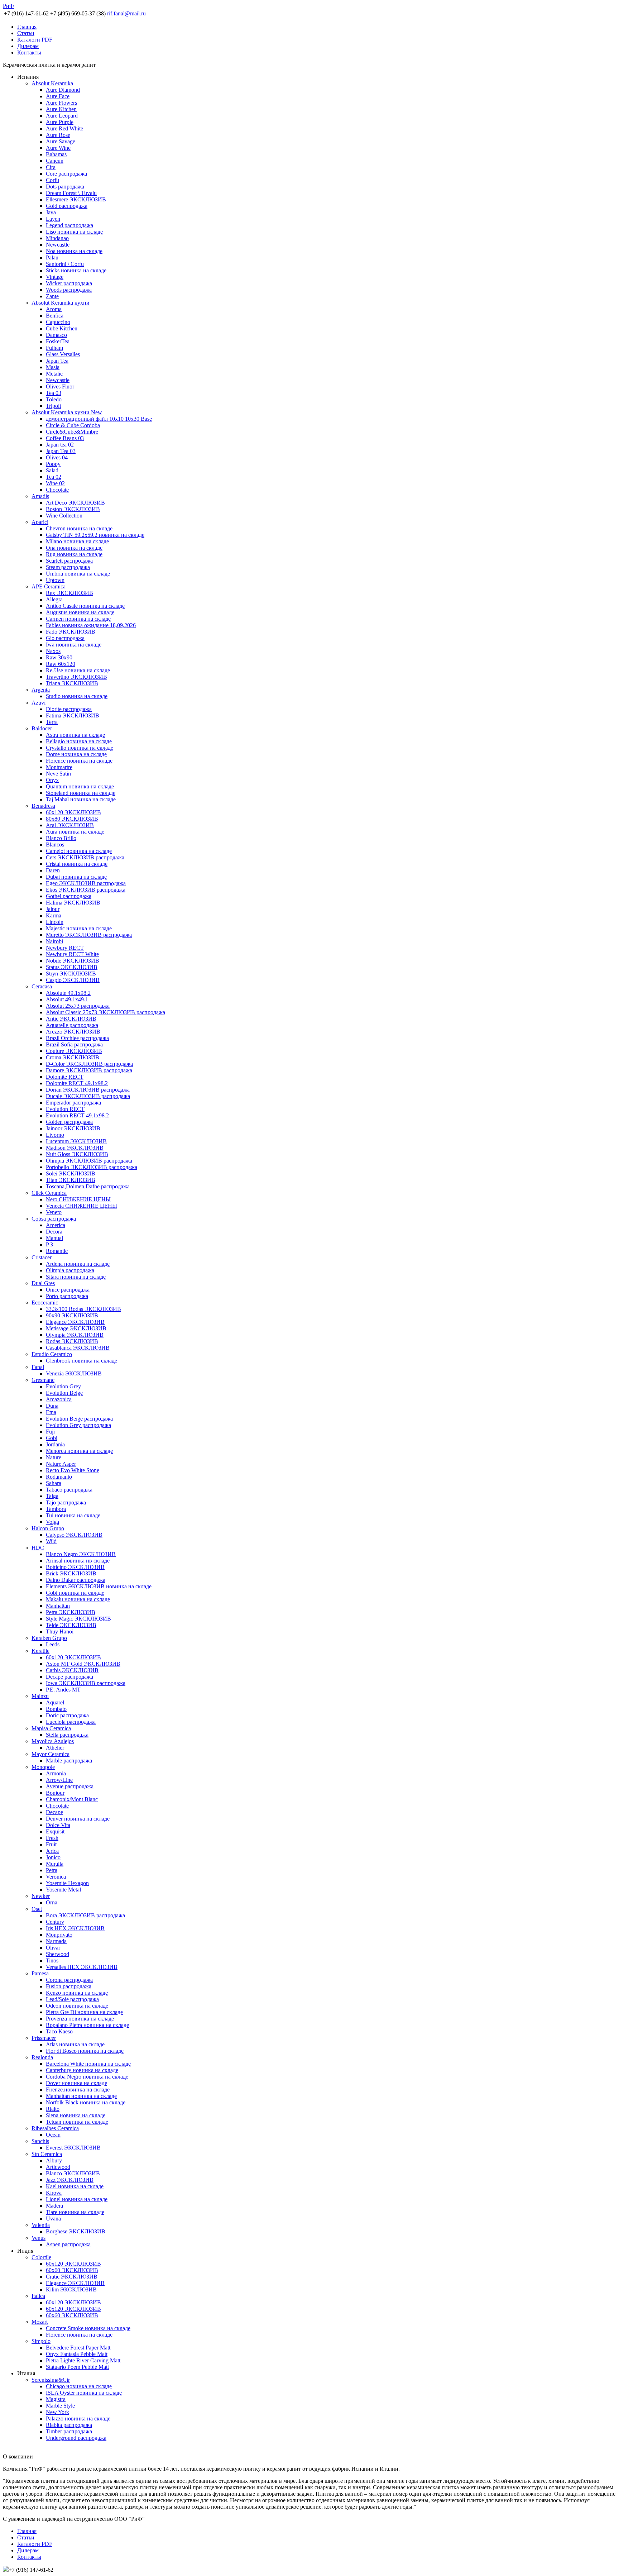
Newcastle (58, 245)
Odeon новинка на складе (77, 2006)
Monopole (43, 1767)
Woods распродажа (69, 290)
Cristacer (42, 1257)
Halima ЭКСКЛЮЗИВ (73, 903)
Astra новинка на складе (75, 735)
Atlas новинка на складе (75, 2044)
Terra (52, 722)
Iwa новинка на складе (74, 645)
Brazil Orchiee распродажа (77, 1038)
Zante (52, 296)
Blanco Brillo (61, 838)
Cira (51, 167)
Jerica (52, 1851)
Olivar (53, 1948)
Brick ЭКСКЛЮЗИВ (71, 1573)
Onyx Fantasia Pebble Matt (77, 2354)
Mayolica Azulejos (53, 1741)
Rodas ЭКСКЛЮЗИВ (72, 1341)
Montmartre (59, 767)
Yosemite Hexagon (67, 1883)
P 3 (49, 1244)
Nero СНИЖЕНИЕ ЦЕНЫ (78, 1199)
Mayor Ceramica (51, 1754)
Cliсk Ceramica (49, 1193)
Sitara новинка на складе (76, 1277)
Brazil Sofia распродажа (74, 1044)
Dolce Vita (58, 1825)
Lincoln (55, 922)
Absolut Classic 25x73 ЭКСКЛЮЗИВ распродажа (105, 1012)
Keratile (40, 1651)
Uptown (55, 580)
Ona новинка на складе (74, 548)
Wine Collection (64, 516)
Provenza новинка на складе (80, 2019)
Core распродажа (66, 174)
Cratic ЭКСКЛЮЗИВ (72, 2277)
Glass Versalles (63, 354)
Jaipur (53, 909)
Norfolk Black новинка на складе (86, 2102)
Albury (54, 2160)
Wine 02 (55, 483)
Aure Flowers (61, 103)
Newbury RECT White (72, 954)
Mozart (40, 2322)
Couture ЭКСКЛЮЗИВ (74, 1051)
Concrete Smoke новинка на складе (88, 2328)
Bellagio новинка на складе (79, 741)
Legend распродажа (69, 225)
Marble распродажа (69, 1761)
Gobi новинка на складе (75, 1593)
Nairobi (54, 941)
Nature (54, 1457)
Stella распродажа (67, 1735)
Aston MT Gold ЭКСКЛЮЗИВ (83, 1664)
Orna (52, 1902)
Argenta (41, 690)
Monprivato (59, 1935)
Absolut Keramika (52, 83)
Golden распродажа (69, 1122)
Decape (54, 1812)
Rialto (53, 2109)
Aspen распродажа (68, 2244)
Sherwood (57, 1954)
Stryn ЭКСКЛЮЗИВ (71, 974)
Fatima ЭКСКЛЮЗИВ (73, 715)
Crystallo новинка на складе (80, 748)
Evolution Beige (64, 1393)
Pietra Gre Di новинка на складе (84, 2012)
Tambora (56, 1509)
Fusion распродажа (69, 1986)
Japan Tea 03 (61, 451)
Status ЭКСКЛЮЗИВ (72, 967)
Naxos (53, 651)
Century (55, 1922)
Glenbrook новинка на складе (81, 1361)
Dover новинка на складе (76, 2083)
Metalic (54, 374)
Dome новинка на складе (76, 754)
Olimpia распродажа (70, 1270)
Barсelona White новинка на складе (88, 2064)
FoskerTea (58, 341)
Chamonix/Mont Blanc (72, 1799)
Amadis (40, 496)
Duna (52, 1406)
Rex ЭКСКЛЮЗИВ (69, 593)
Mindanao (57, 238)
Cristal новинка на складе (77, 864)
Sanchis (40, 2141)
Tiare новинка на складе (75, 2212)
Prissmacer (44, 2038)
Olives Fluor (60, 387)
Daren (53, 870)
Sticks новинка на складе (76, 270)
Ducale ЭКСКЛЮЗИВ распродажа (88, 1096)
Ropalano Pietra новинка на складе (87, 2025)
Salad (52, 470)
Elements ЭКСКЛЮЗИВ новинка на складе (99, 1586)
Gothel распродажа (69, 896)
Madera (54, 2206)
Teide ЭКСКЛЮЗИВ (71, 1625)
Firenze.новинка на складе (78, 2090)
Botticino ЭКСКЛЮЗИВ (75, 1567)
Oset (37, 1909)
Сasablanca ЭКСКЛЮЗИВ (78, 1348)
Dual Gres (43, 1283)
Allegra (54, 599)
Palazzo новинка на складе (78, 2418)
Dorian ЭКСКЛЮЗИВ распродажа (88, 1090)
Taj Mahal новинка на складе (81, 799)
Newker (41, 1896)
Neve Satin (58, 774)
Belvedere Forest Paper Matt (78, 2348)
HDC (38, 1548)
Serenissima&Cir (51, 2380)
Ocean (53, 2135)
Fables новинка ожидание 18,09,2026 (91, 625)
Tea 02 (54, 477)
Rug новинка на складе (74, 554)
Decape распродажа (69, 1677)
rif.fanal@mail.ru (126, 13)
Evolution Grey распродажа (78, 1425)
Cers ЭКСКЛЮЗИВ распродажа (85, 857)
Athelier (55, 1748)
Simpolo (41, 2341)
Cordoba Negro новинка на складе (87, 2077)
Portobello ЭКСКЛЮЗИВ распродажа (92, 1167)
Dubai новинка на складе (76, 877)
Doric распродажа (67, 1715)
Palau (52, 257)
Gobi (52, 1438)
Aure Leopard (62, 116)
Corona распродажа (69, 1980)
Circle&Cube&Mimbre (72, 432)
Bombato (56, 1709)
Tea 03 (54, 393)
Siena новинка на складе (76, 2115)
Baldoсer (42, 728)
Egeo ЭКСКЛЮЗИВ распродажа (86, 883)
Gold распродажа (67, 206)
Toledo (54, 399)
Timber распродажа (69, 2431)
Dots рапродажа (65, 187)
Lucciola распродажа (71, 1722)
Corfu (52, 180)
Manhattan (58, 1606)
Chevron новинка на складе (79, 528)
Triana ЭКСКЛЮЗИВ (72, 683)
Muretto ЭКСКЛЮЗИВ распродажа (89, 935)
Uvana (53, 2219)
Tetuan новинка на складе (77, 2122)
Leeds (53, 1644)
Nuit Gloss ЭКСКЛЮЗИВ (77, 1154)
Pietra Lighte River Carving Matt (83, 2360)
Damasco (56, 335)
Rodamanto (59, 1477)
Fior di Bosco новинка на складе (85, 2051)
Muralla (55, 1864)
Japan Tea (57, 361)
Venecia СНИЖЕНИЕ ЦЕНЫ (81, 1206)
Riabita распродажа (69, 2425)
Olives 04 (57, 457)
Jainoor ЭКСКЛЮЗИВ (73, 1128)
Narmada (56, 1941)
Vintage (55, 277)
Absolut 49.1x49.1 (67, 999)
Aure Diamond (63, 90)
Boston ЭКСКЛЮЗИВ (73, 509)
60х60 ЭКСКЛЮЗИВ (72, 2270)
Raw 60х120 (61, 664)
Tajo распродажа (66, 1502)
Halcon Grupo (48, 1528)
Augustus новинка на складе (80, 612)
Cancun (55, 161)
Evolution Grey (63, 1386)
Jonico (53, 1857)
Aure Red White (64, 128)
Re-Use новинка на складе (78, 670)
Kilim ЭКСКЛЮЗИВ (71, 2289)
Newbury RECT (65, 948)
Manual (54, 1238)
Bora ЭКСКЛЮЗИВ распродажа (85, 1915)
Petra (52, 1870)
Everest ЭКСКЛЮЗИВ (73, 2148)
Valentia (41, 2225)
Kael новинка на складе (75, 2186)
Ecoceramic (45, 1303)
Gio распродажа (65, 638)
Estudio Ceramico (52, 1354)
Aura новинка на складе (75, 832)
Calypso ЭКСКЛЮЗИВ (74, 1535)
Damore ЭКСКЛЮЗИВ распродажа (89, 1070)
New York (57, 2412)
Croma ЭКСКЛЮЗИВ (73, 1057)
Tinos (52, 1960)
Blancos (55, 845)
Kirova (54, 2193)
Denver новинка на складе (78, 1819)
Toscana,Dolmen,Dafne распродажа (88, 1186)
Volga (52, 1522)
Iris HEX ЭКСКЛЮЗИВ (75, 1928)
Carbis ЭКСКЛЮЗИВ (72, 1670)
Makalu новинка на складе (78, 1599)
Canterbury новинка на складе (82, 2070)
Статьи (26, 33)
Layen (53, 219)
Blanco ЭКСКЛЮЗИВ (73, 2173)
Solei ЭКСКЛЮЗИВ (71, 1173)
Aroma (54, 309)
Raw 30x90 (59, 657)
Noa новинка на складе (74, 251)
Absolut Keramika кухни (61, 303)
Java (51, 212)
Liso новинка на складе (74, 232)
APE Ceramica (49, 586)
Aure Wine (58, 148)
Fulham (54, 348)
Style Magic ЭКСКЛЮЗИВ (78, 1619)
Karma (54, 915)
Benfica (55, 316)
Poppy (53, 464)
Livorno (55, 1135)
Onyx (52, 780)
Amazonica (59, 1399)
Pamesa (40, 1973)
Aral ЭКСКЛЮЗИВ (70, 825)
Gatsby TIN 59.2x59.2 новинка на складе (95, 535)
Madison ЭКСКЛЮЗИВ (75, 1148)
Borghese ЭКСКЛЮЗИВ (76, 2231)
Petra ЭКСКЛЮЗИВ (71, 1612)
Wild (51, 1541)
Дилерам (28, 46)
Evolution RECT (65, 1109)
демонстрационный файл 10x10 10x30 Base (99, 419)
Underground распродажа (76, 2438)
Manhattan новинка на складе (81, 2096)
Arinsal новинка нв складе (78, 1561)
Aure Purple (60, 122)
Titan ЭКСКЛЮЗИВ (71, 1180)
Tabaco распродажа (69, 1490)
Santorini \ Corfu (65, 264)
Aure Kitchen (61, 109)
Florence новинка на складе (79, 761)
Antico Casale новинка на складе (85, 606)
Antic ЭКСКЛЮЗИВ (71, 1019)
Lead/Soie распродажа (72, 1999)
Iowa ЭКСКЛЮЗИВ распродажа (86, 1683)
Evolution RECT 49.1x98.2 (77, 1115)
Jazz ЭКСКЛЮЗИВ (70, 2180)
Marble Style (60, 2406)
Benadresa (43, 806)
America (56, 1225)
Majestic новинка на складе (79, 928)
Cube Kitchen (62, 328)
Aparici (40, 522)
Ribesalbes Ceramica (55, 2128)
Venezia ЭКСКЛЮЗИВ (74, 1373)
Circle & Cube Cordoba (73, 425)
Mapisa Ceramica (51, 1728)
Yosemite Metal (63, 1890)
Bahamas (56, 154)
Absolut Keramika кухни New (67, 412)
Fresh (52, 1838)
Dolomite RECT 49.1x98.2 (77, 1083)
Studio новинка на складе (77, 696)
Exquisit (55, 1831)
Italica (38, 2296)
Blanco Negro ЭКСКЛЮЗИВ (81, 1554)
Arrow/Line (59, 1780)
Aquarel (55, 1702)
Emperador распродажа (73, 1103)
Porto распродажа (67, 1296)
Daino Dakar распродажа (76, 1580)
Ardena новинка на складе (78, 1264)
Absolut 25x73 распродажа (78, 1006)
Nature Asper (61, 1464)
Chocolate (57, 490)
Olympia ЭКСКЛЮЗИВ (75, 1335)
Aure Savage (61, 141)
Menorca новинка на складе (79, 1451)
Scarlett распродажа (69, 561)
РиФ (8, 6)
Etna (51, 1412)
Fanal (38, 1367)
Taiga (52, 1496)
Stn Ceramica (47, 2154)
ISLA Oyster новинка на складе (84, 2393)
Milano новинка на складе (77, 541)
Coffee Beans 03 (65, 438)
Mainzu (40, 1696)
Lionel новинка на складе (77, 2199)
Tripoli (53, 406)
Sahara (54, 1483)
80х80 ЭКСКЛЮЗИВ (72, 819)
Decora (54, 1232)
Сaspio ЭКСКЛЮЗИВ (73, 980)
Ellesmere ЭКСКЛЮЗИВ (76, 199)
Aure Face (58, 96)
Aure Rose (58, 135)
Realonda (42, 2057)
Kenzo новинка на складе (77, 1993)
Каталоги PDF (35, 40)
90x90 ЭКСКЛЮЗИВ (72, 1315)
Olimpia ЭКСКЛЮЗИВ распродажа (89, 1161)
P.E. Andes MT (63, 1690)
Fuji (50, 1432)
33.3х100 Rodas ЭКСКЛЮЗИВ (83, 1309)
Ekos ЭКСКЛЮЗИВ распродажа (86, 890)
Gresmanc (43, 1380)
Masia (53, 367)
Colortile (41, 2257)
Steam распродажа (68, 567)
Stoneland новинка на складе (81, 793)
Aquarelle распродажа (72, 1025)
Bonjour (55, 1793)
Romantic (57, 1251)
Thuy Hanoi (60, 1632)
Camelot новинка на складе (79, 851)
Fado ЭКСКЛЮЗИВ (71, 632)
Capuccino (58, 322)
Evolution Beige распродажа (79, 1419)
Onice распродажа (68, 1290)
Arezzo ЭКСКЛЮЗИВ (73, 1032)
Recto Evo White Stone (73, 1470)
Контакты (29, 53)
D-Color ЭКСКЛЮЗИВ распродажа (89, 1064)
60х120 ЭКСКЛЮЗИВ (73, 812)
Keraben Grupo (49, 1638)
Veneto (54, 1212)
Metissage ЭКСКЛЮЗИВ (76, 1328)
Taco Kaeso (59, 2031)
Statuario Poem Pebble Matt (77, 2367)
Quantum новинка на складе (80, 786)
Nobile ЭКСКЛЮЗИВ (73, 961)
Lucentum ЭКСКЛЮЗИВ (76, 1141)
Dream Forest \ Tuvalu (71, 193)
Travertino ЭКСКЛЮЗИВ (76, 677)
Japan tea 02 (60, 445)
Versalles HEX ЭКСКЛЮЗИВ (82, 1967)
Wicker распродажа (69, 283)
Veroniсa (56, 1877)
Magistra (56, 2399)
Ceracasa (42, 986)
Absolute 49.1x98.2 (68, 993)
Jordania (55, 1444)
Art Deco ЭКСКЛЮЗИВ (75, 503)
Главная (27, 27)
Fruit (51, 1844)
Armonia (56, 1773)
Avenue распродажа (70, 1786)
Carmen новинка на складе (78, 619)
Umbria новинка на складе (78, 574)
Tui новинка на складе (73, 1515)
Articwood (58, 2167)
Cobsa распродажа (54, 1219)
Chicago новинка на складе (79, 2386)
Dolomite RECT (65, 1077)
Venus (39, 2238)
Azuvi (39, 703)
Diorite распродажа (69, 709)
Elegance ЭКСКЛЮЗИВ (75, 1322)
